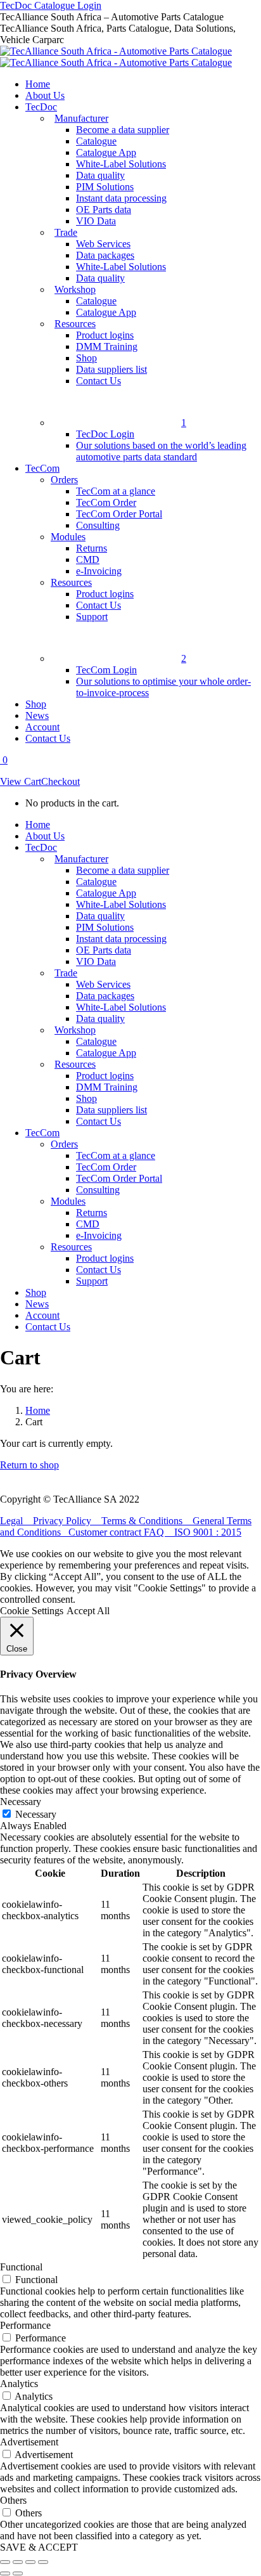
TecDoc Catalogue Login (51, 5)
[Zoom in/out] (43, 2562)
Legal (16, 1521)
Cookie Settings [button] (32, 1611)
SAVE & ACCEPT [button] (39, 2547)
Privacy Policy (67, 1521)
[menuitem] (38, 84)
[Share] (18, 2562)
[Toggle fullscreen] (30, 2562)
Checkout (60, 781)
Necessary (36, 1814)
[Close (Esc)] (5, 2562)
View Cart (21, 781)
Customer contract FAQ (121, 1532)
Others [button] (13, 2500)
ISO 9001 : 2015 (208, 1532)
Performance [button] (25, 2325)
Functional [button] (21, 2267)
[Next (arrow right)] (18, 2573)
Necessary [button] (21, 1802)
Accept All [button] (88, 1611)
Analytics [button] (19, 2384)
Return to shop (29, 1465)
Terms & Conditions (147, 1521)
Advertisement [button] (29, 2442)
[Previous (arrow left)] (5, 2573)
